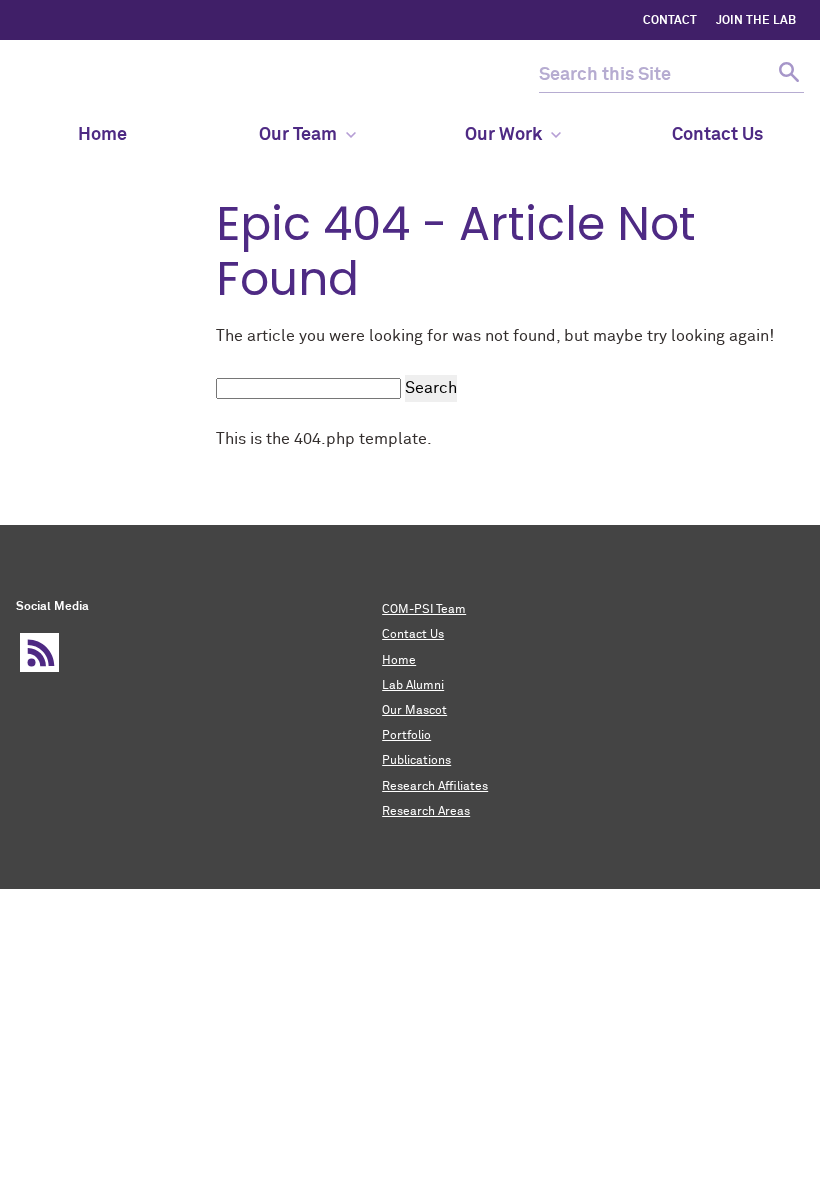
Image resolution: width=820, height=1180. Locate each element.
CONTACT (670, 21)
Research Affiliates (435, 787)
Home (399, 661)
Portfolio (406, 736)
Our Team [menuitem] (298, 135)
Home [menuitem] (102, 135)
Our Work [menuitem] (503, 135)
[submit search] (786, 75)
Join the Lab (756, 21)
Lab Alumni (413, 686)
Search (431, 388)
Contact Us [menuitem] (717, 135)
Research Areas (426, 812)
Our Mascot (414, 711)
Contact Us (413, 635)
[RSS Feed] (39, 652)
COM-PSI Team (424, 610)
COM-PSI (74, 75)
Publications (416, 761)
